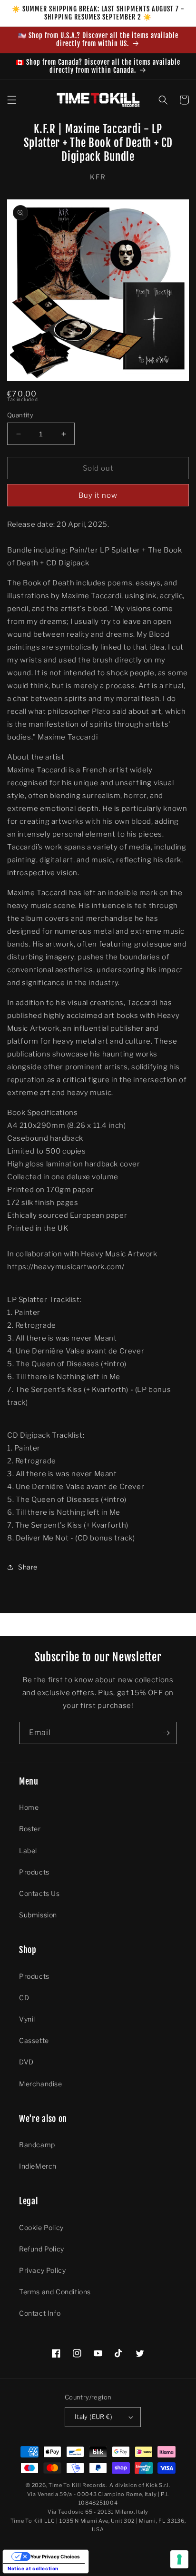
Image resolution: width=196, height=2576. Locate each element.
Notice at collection (33, 2568)
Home (29, 1807)
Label (28, 1851)
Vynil (27, 2019)
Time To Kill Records (77, 2485)
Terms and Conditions (55, 2292)
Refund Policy (42, 2249)
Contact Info (40, 2313)
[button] (12, 100)
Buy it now (98, 495)
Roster (30, 1829)
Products (34, 1872)
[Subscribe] (166, 1733)
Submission (38, 1915)
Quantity (20, 415)
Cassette (34, 2040)
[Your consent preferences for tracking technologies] (179, 2559)
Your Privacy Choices (55, 2556)
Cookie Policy (41, 2227)
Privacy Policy (42, 2270)
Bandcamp (37, 2145)
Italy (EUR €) (93, 2417)
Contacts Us (39, 1893)
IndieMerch (38, 2166)
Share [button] (28, 1567)
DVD (26, 2062)
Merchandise (41, 2084)
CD (24, 1998)
